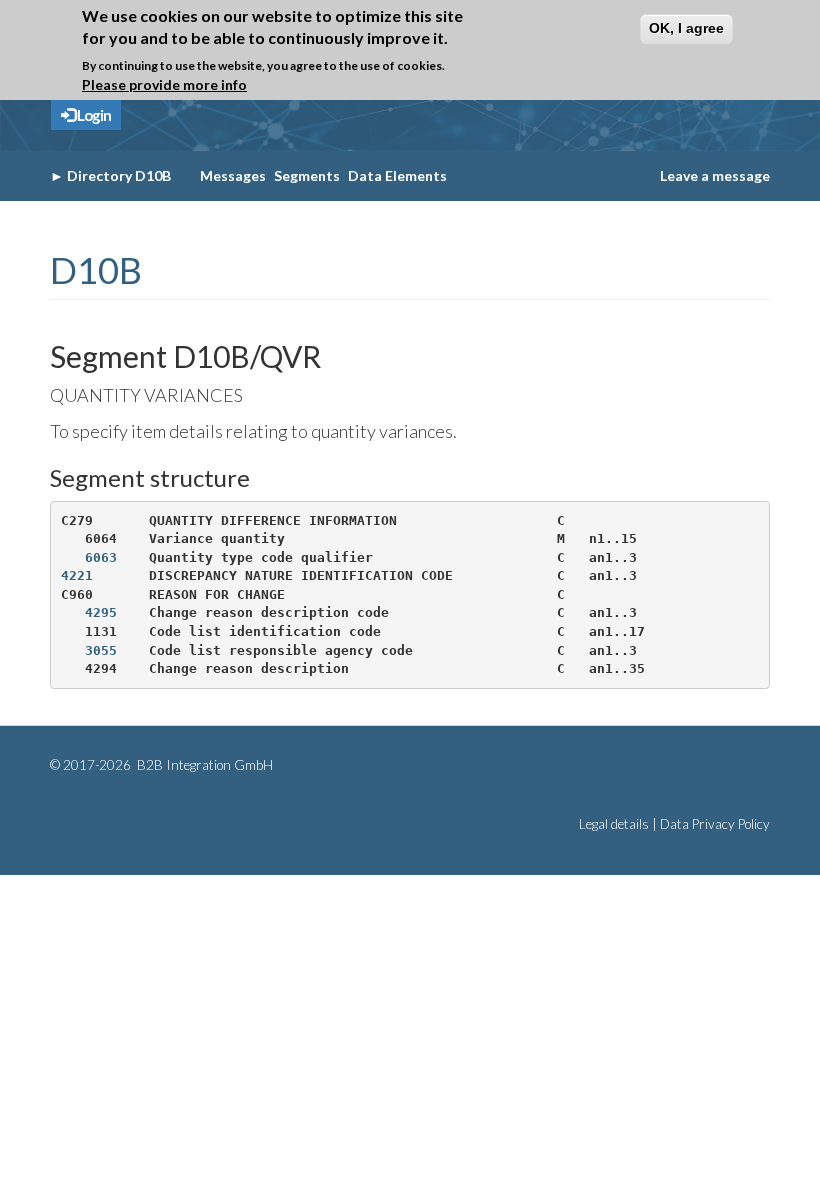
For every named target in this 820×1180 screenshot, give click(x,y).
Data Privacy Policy (715, 824)
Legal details (614, 824)
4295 (101, 612)
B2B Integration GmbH (203, 765)
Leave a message (715, 175)
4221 (77, 575)
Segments (307, 175)
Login (93, 115)
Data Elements (397, 175)
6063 (101, 557)
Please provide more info (164, 84)
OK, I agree (686, 28)
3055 (101, 650)
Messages (233, 175)
